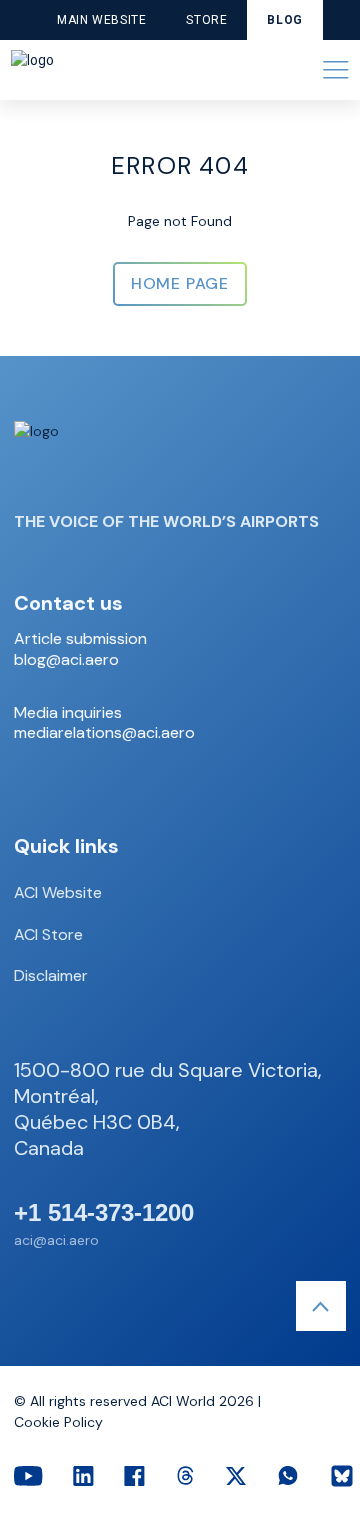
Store (206, 20)
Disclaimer (51, 975)
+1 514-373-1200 (104, 1213)
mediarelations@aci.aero (104, 733)
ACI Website (58, 892)
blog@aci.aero (66, 660)
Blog (284, 20)
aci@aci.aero (56, 1240)
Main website (101, 20)
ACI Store (48, 934)
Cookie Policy (58, 1422)
